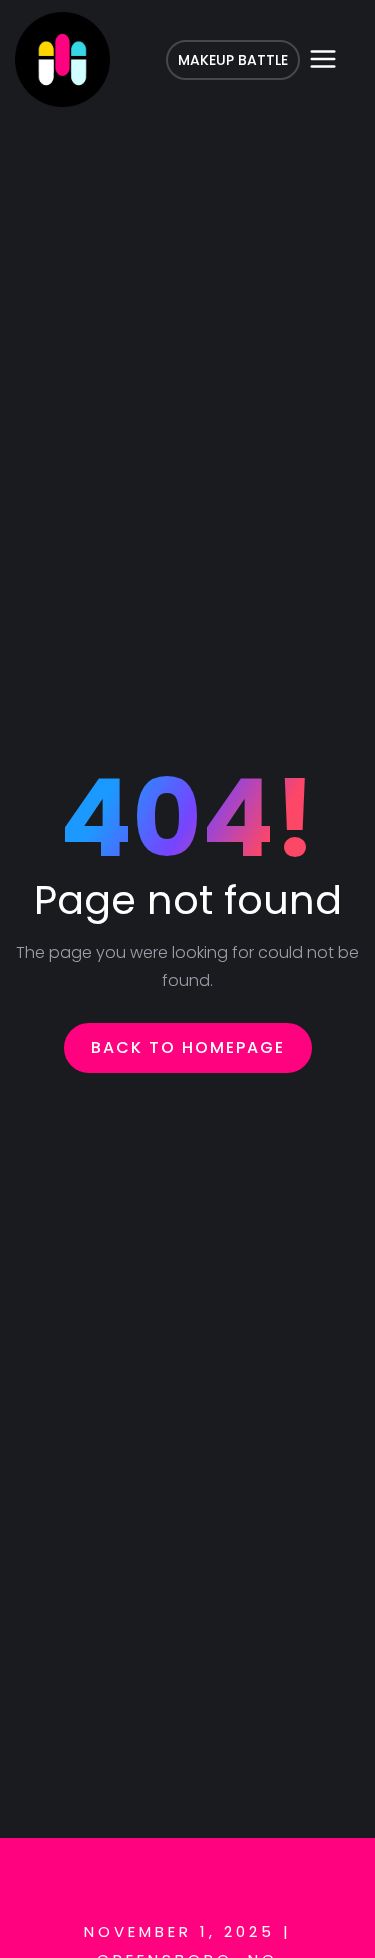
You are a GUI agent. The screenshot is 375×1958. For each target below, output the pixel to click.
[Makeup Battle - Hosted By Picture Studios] (62, 59)
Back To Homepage (188, 1047)
